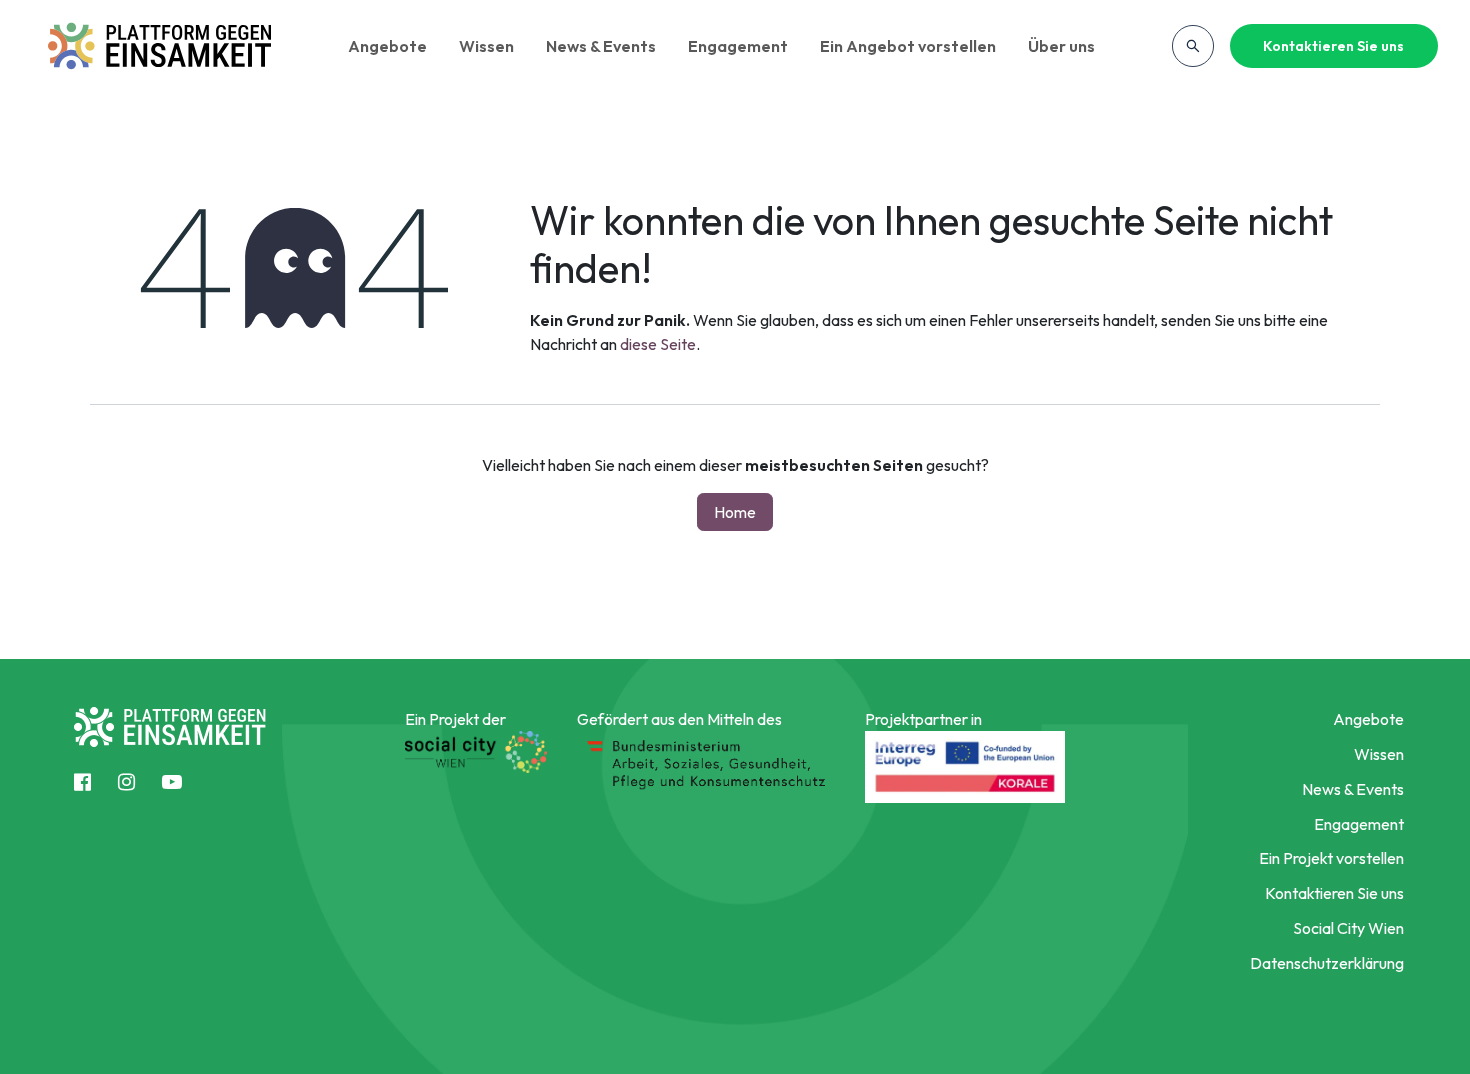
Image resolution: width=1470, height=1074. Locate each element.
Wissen (486, 46)
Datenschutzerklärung (1326, 963)
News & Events (601, 46)
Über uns (1061, 46)
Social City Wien (1348, 928)
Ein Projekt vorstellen (1331, 858)
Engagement (738, 46)
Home (735, 512)
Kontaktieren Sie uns (1333, 46)
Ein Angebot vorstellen (908, 46)
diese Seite (658, 344)
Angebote (387, 46)
